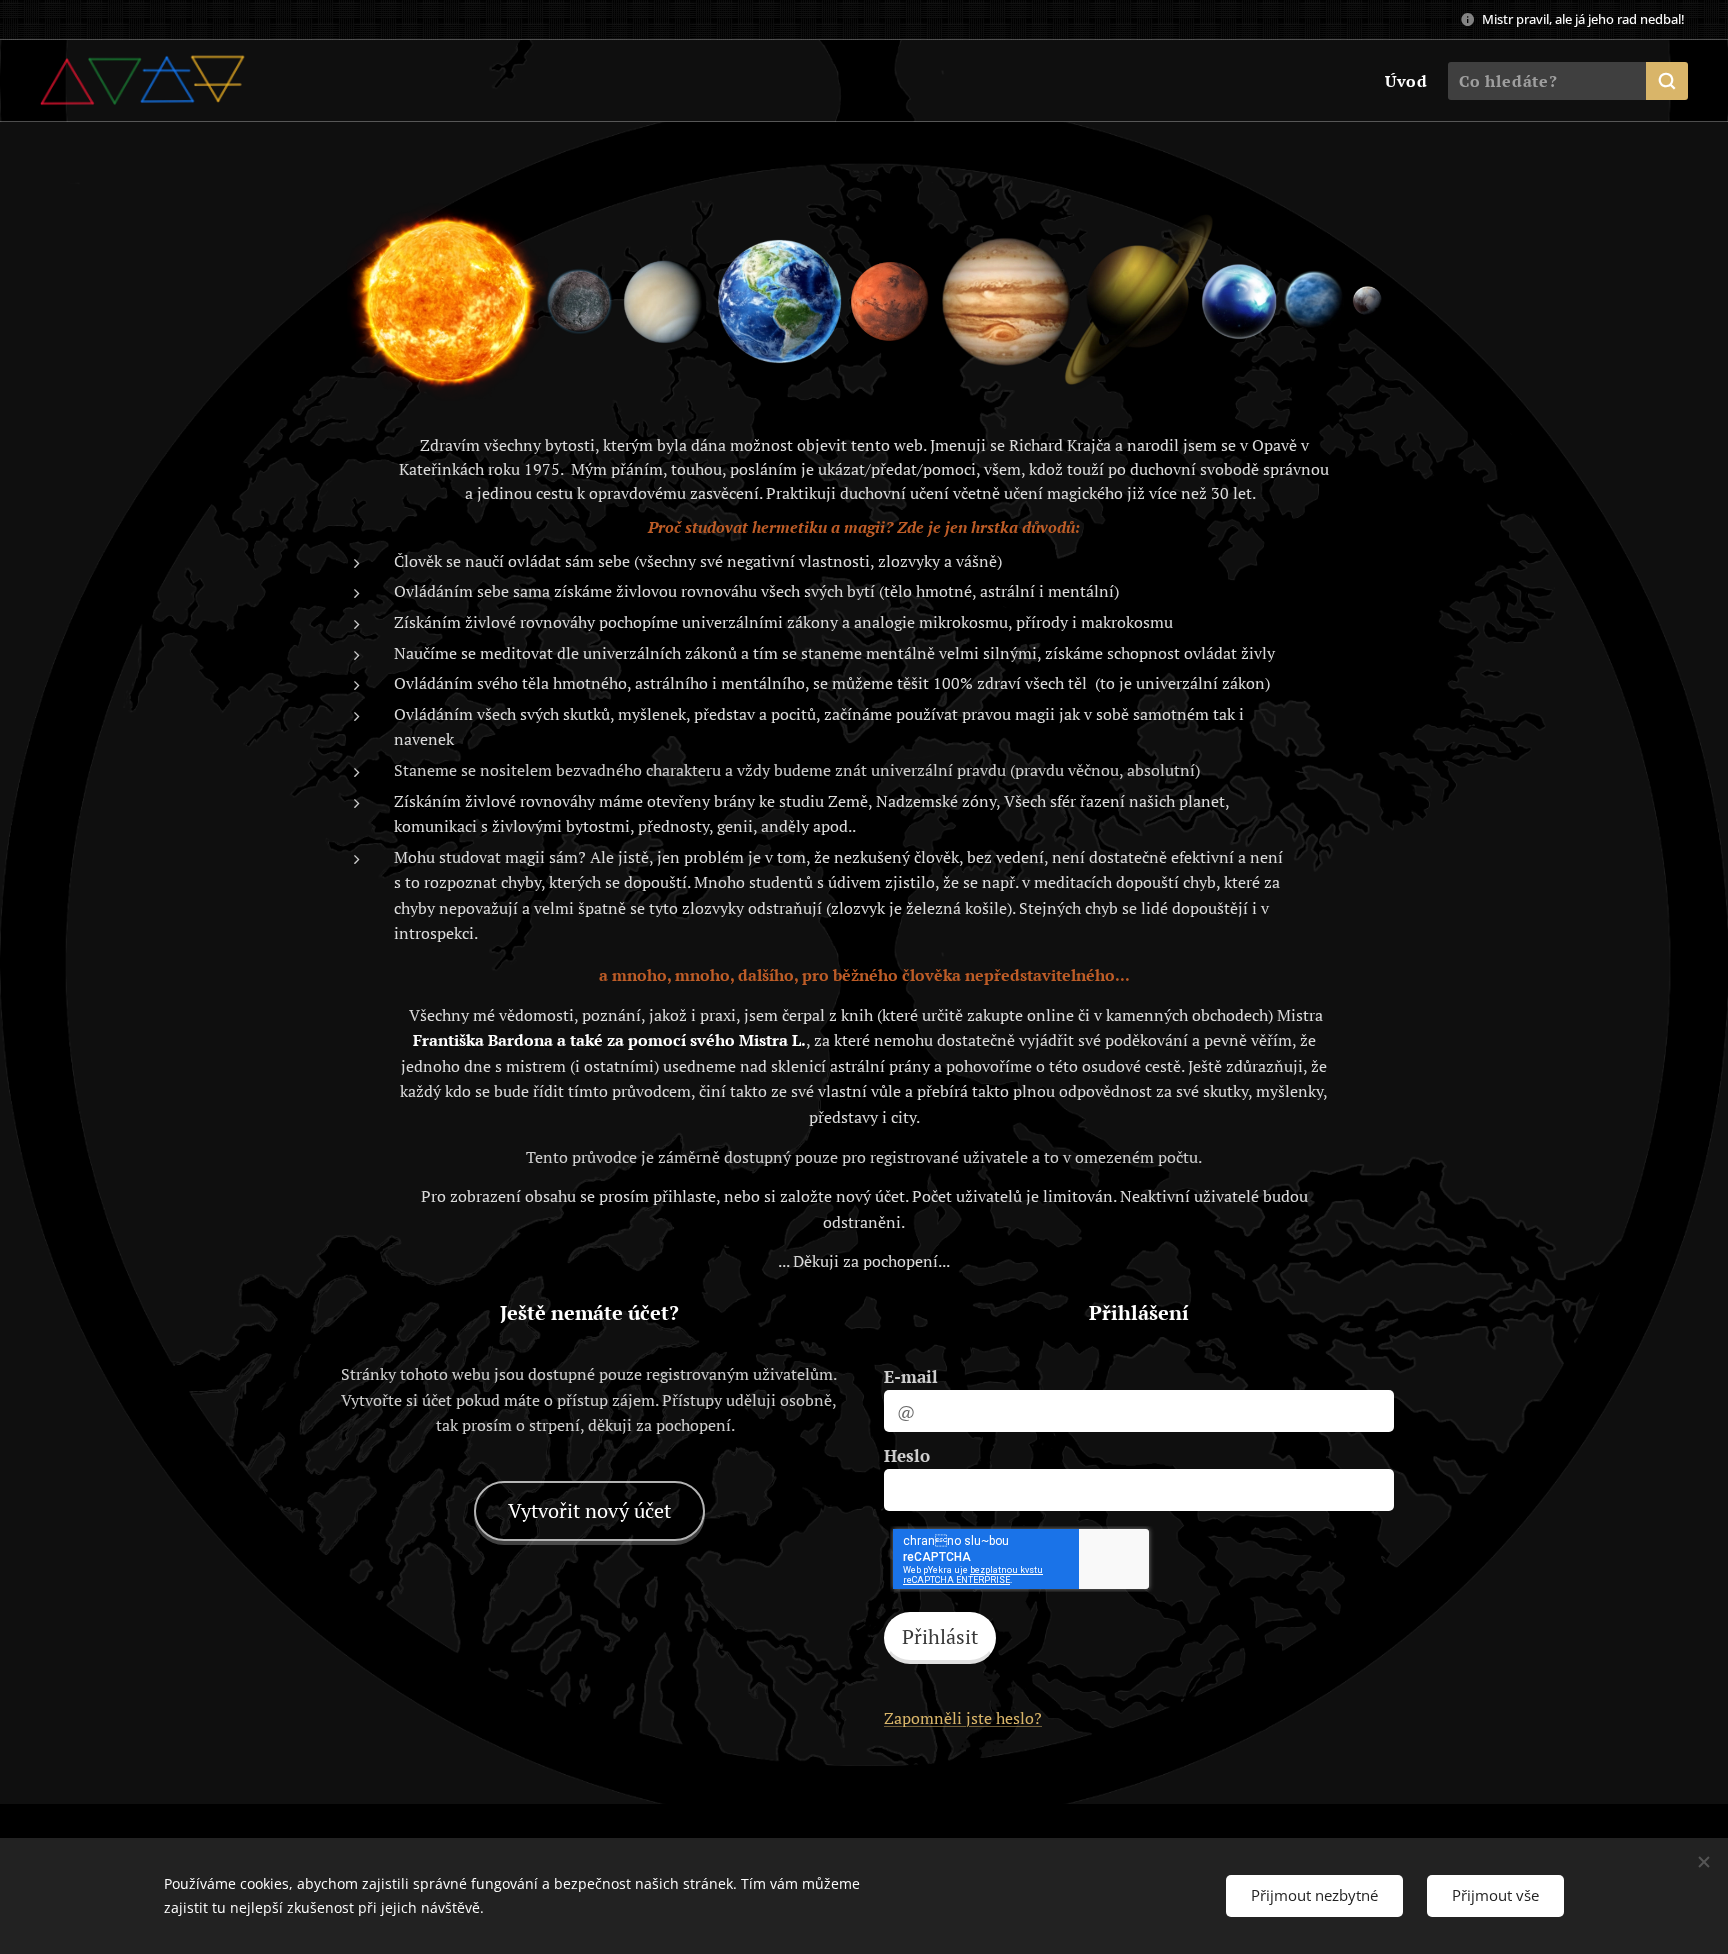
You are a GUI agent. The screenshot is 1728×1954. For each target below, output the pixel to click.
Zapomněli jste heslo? (963, 1718)
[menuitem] (1404, 81)
